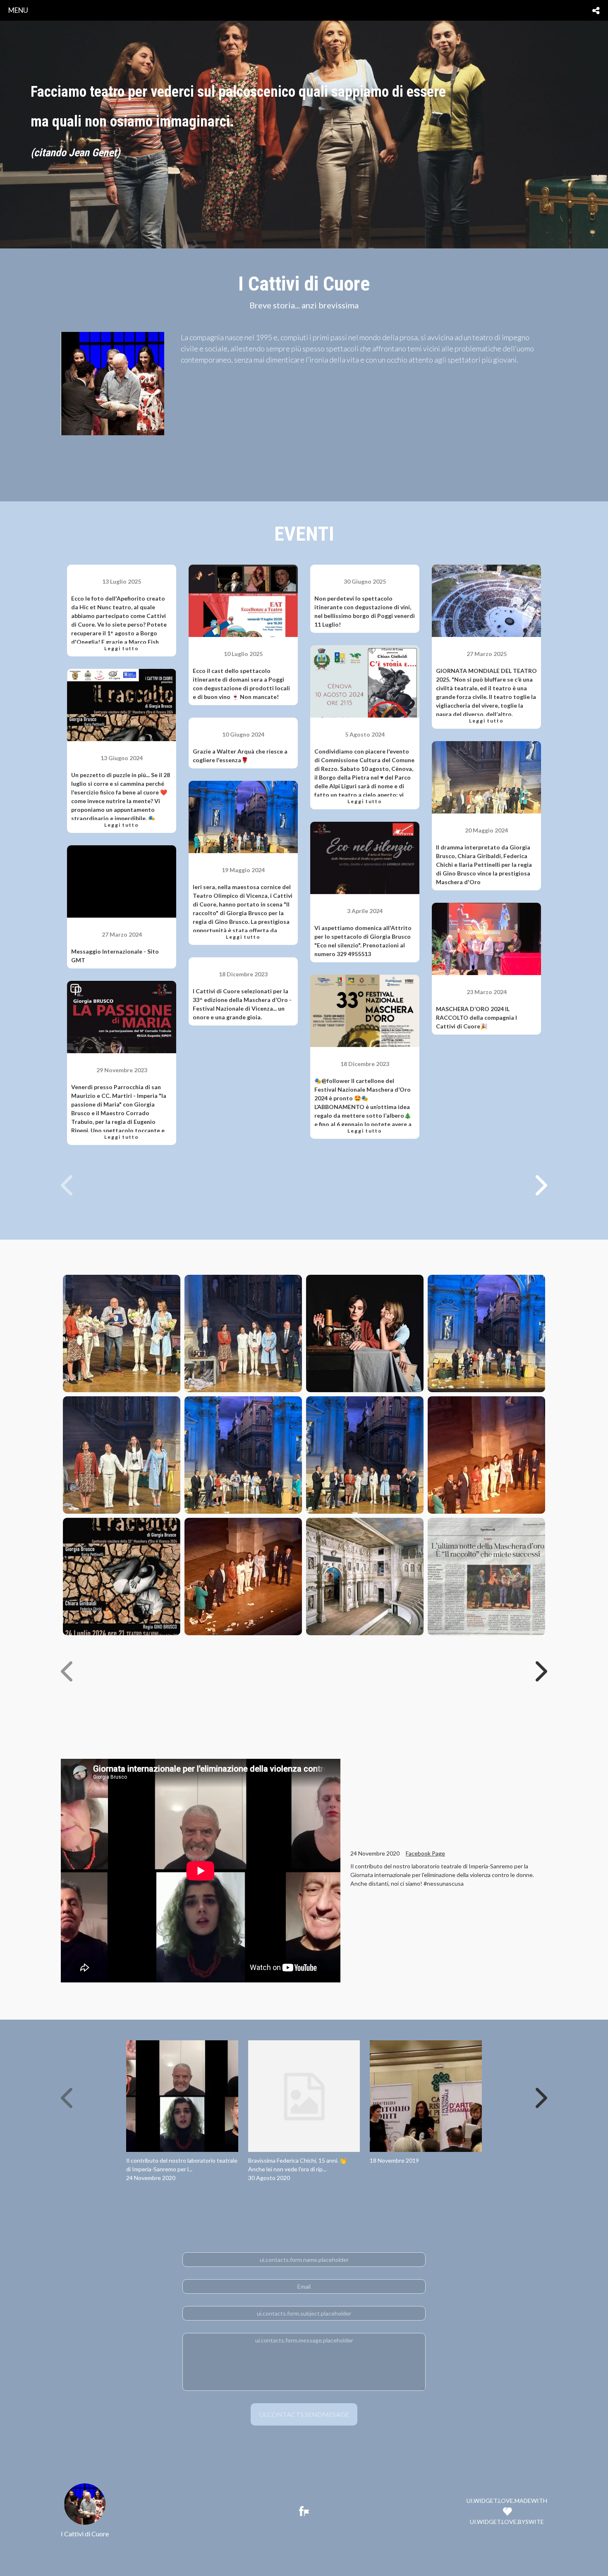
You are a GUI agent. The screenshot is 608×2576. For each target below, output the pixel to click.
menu (18, 10)
